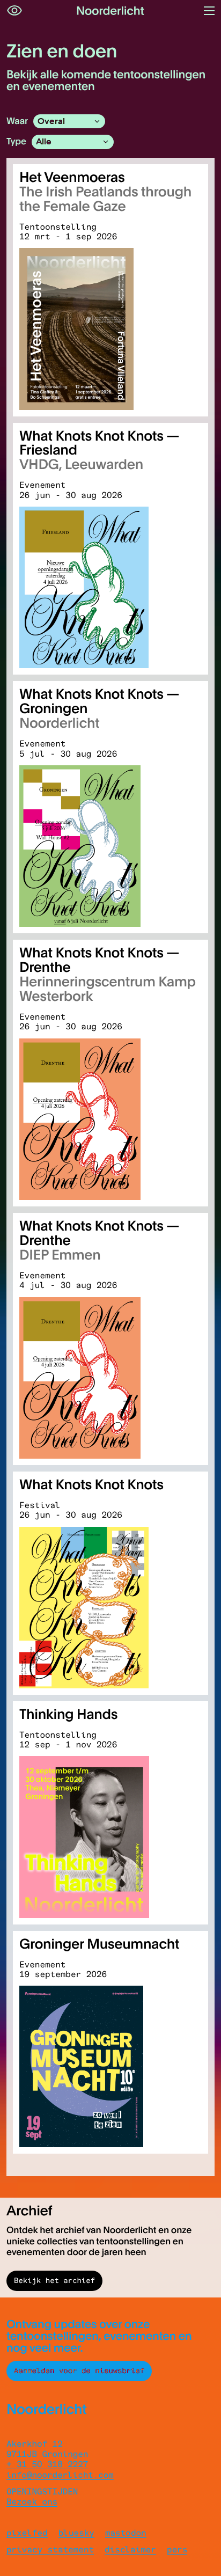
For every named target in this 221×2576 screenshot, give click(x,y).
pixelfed (27, 2533)
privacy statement (50, 2549)
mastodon (126, 2533)
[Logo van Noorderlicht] (110, 11)
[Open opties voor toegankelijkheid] (14, 11)
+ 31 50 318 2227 (47, 2464)
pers (177, 2549)
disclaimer (130, 2549)
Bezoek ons (32, 2502)
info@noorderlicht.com (60, 2475)
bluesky (76, 2533)
